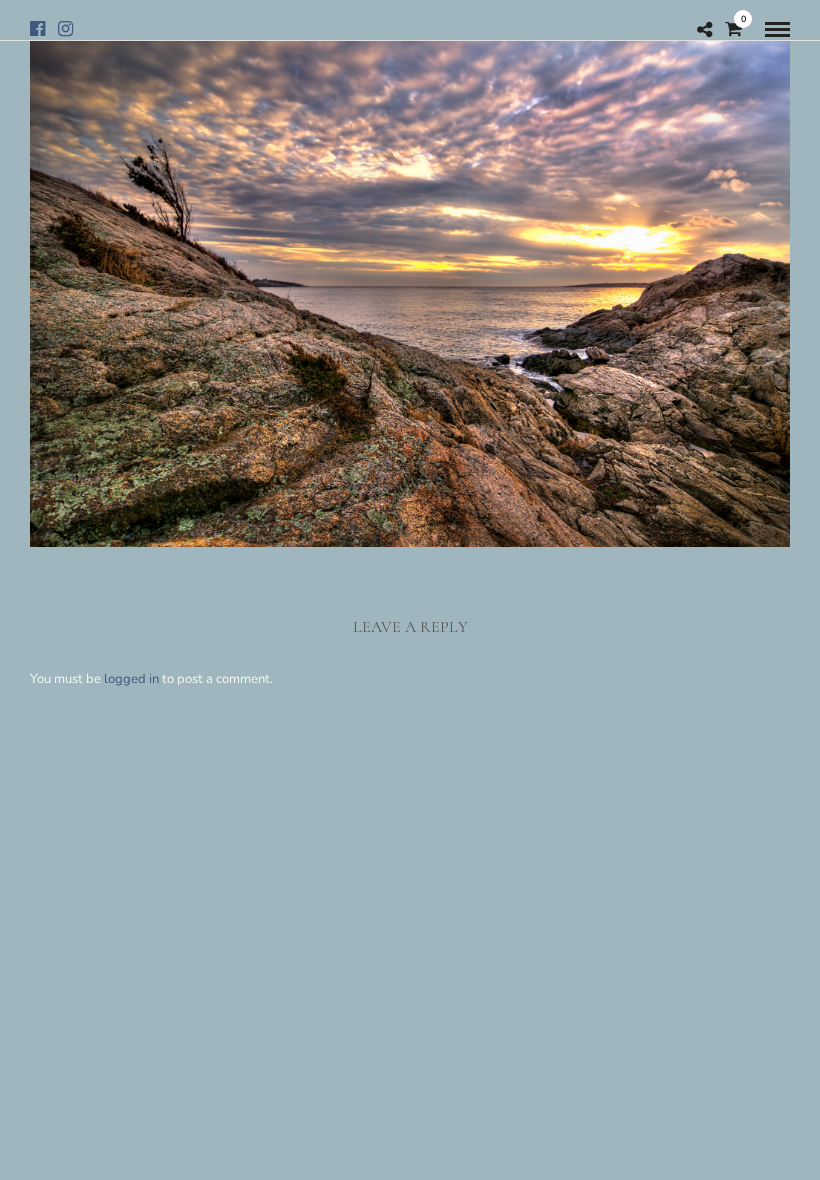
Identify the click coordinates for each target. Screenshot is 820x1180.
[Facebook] (37, 29)
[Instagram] (65, 29)
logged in (131, 679)
